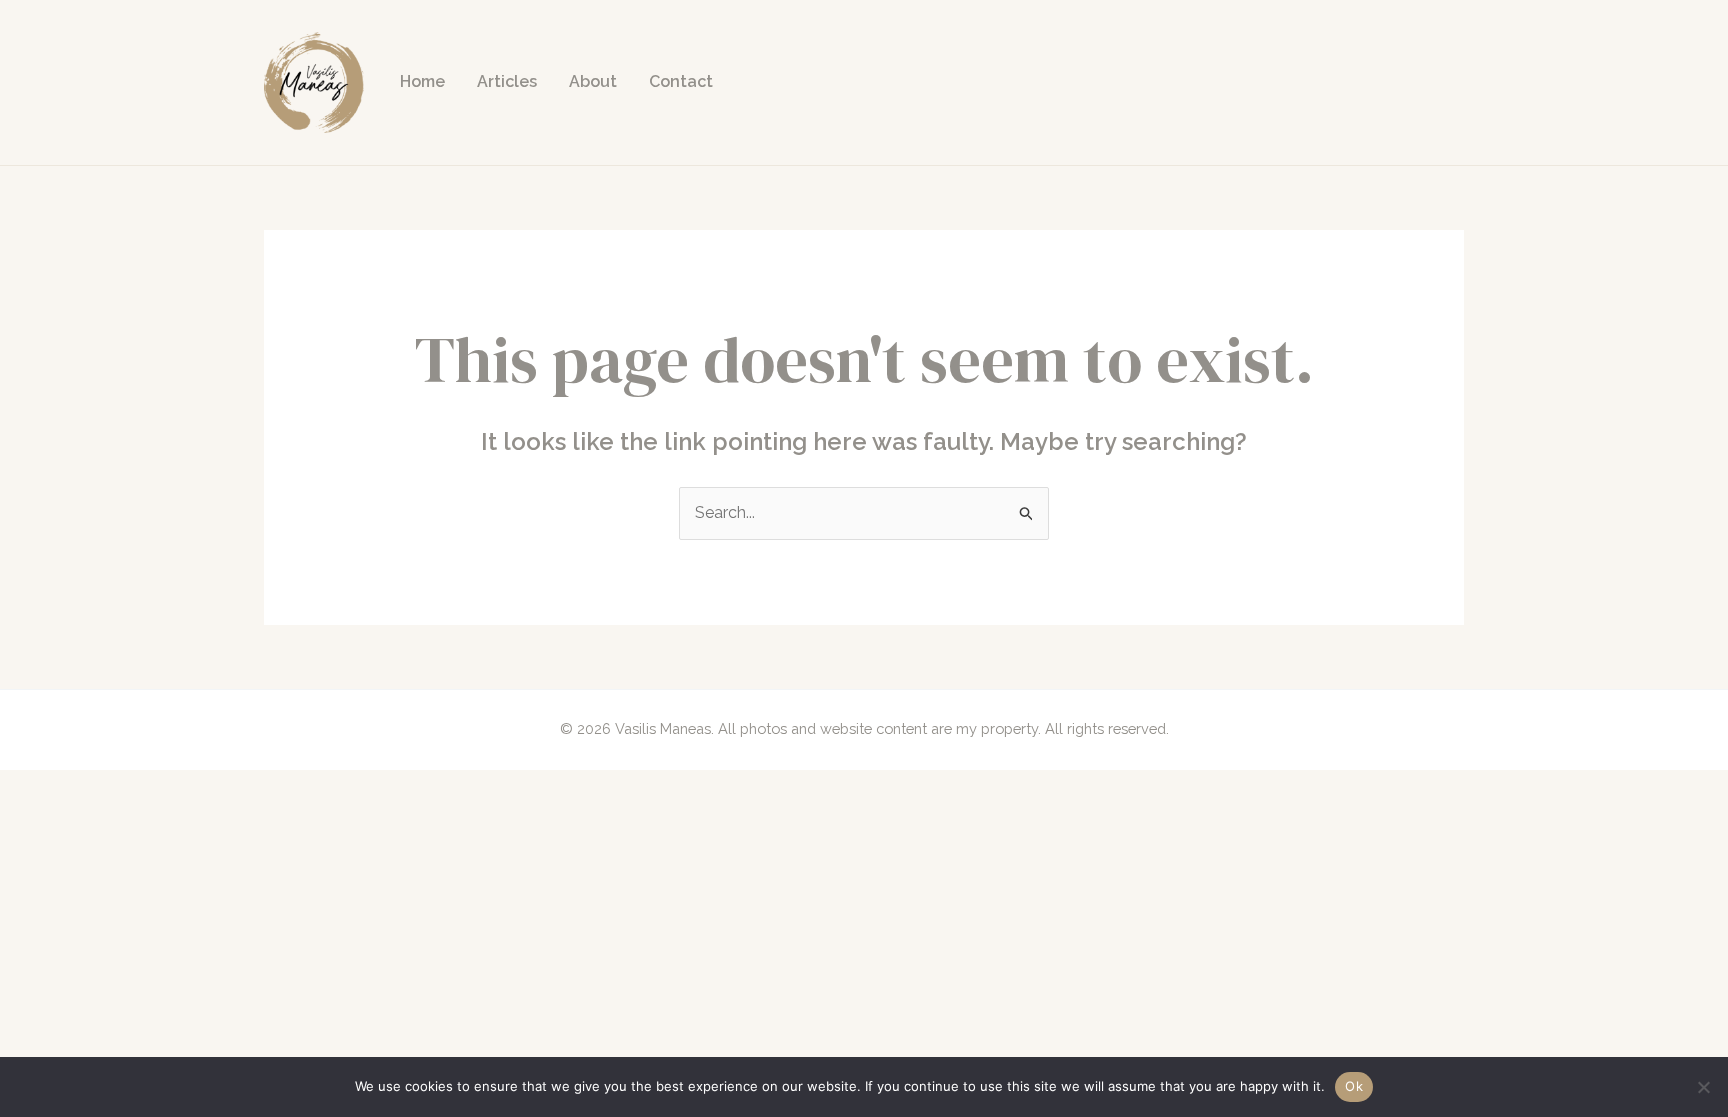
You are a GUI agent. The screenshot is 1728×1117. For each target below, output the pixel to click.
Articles (507, 81)
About (593, 81)
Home (422, 81)
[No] (1703, 1087)
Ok (1354, 1086)
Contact (681, 81)
